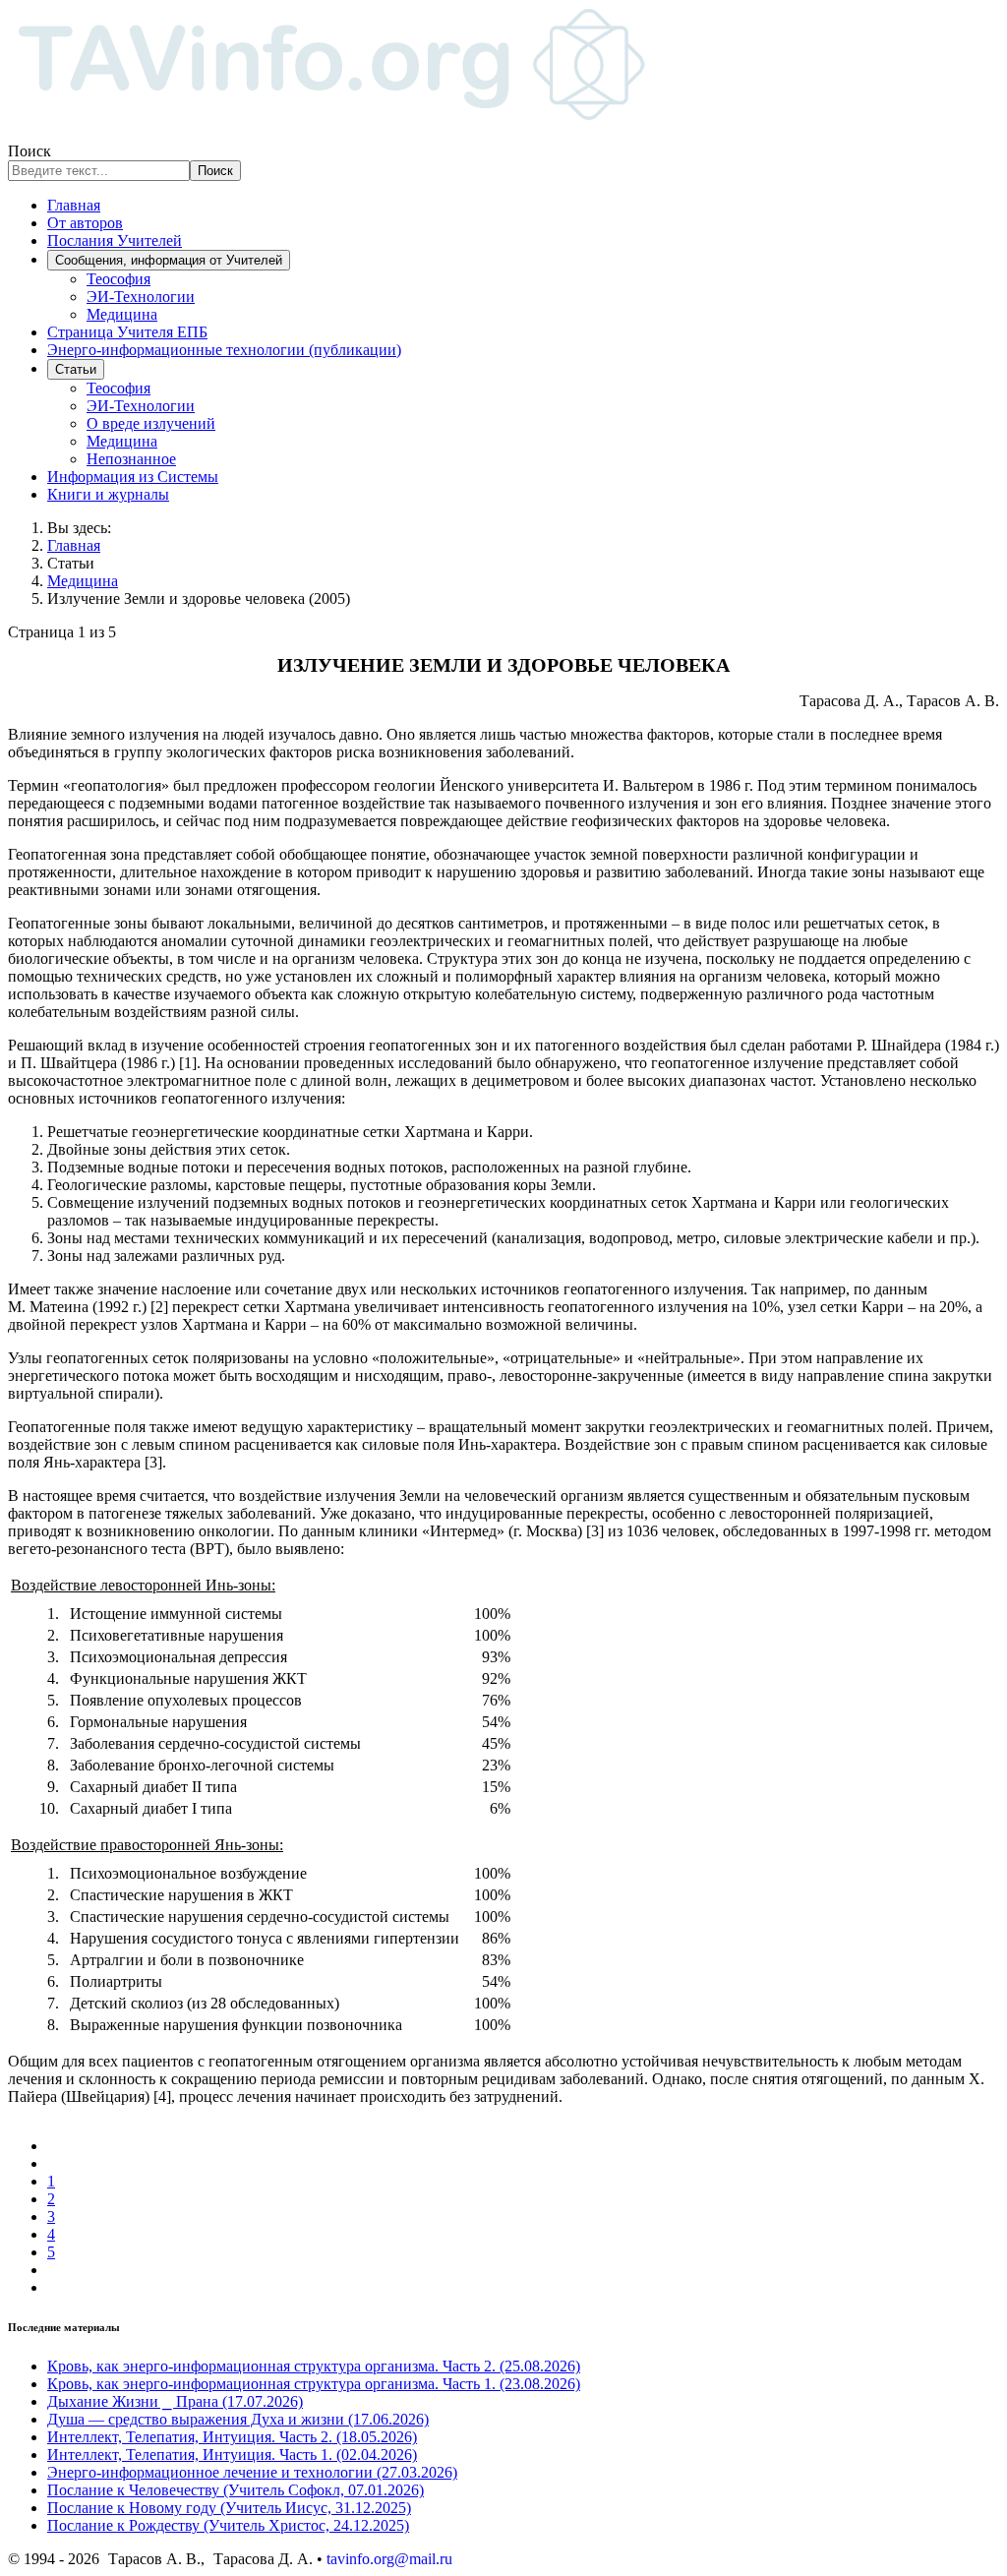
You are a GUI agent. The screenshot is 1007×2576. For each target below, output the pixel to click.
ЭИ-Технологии (141, 297)
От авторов (85, 223)
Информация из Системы (133, 477)
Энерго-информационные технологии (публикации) (224, 350)
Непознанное (131, 459)
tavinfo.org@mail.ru (389, 2559)
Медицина (122, 314)
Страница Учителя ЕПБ (127, 332)
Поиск (30, 151)
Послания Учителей (115, 240)
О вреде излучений (151, 423)
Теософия (118, 279)
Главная (74, 205)
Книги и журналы (108, 494)
